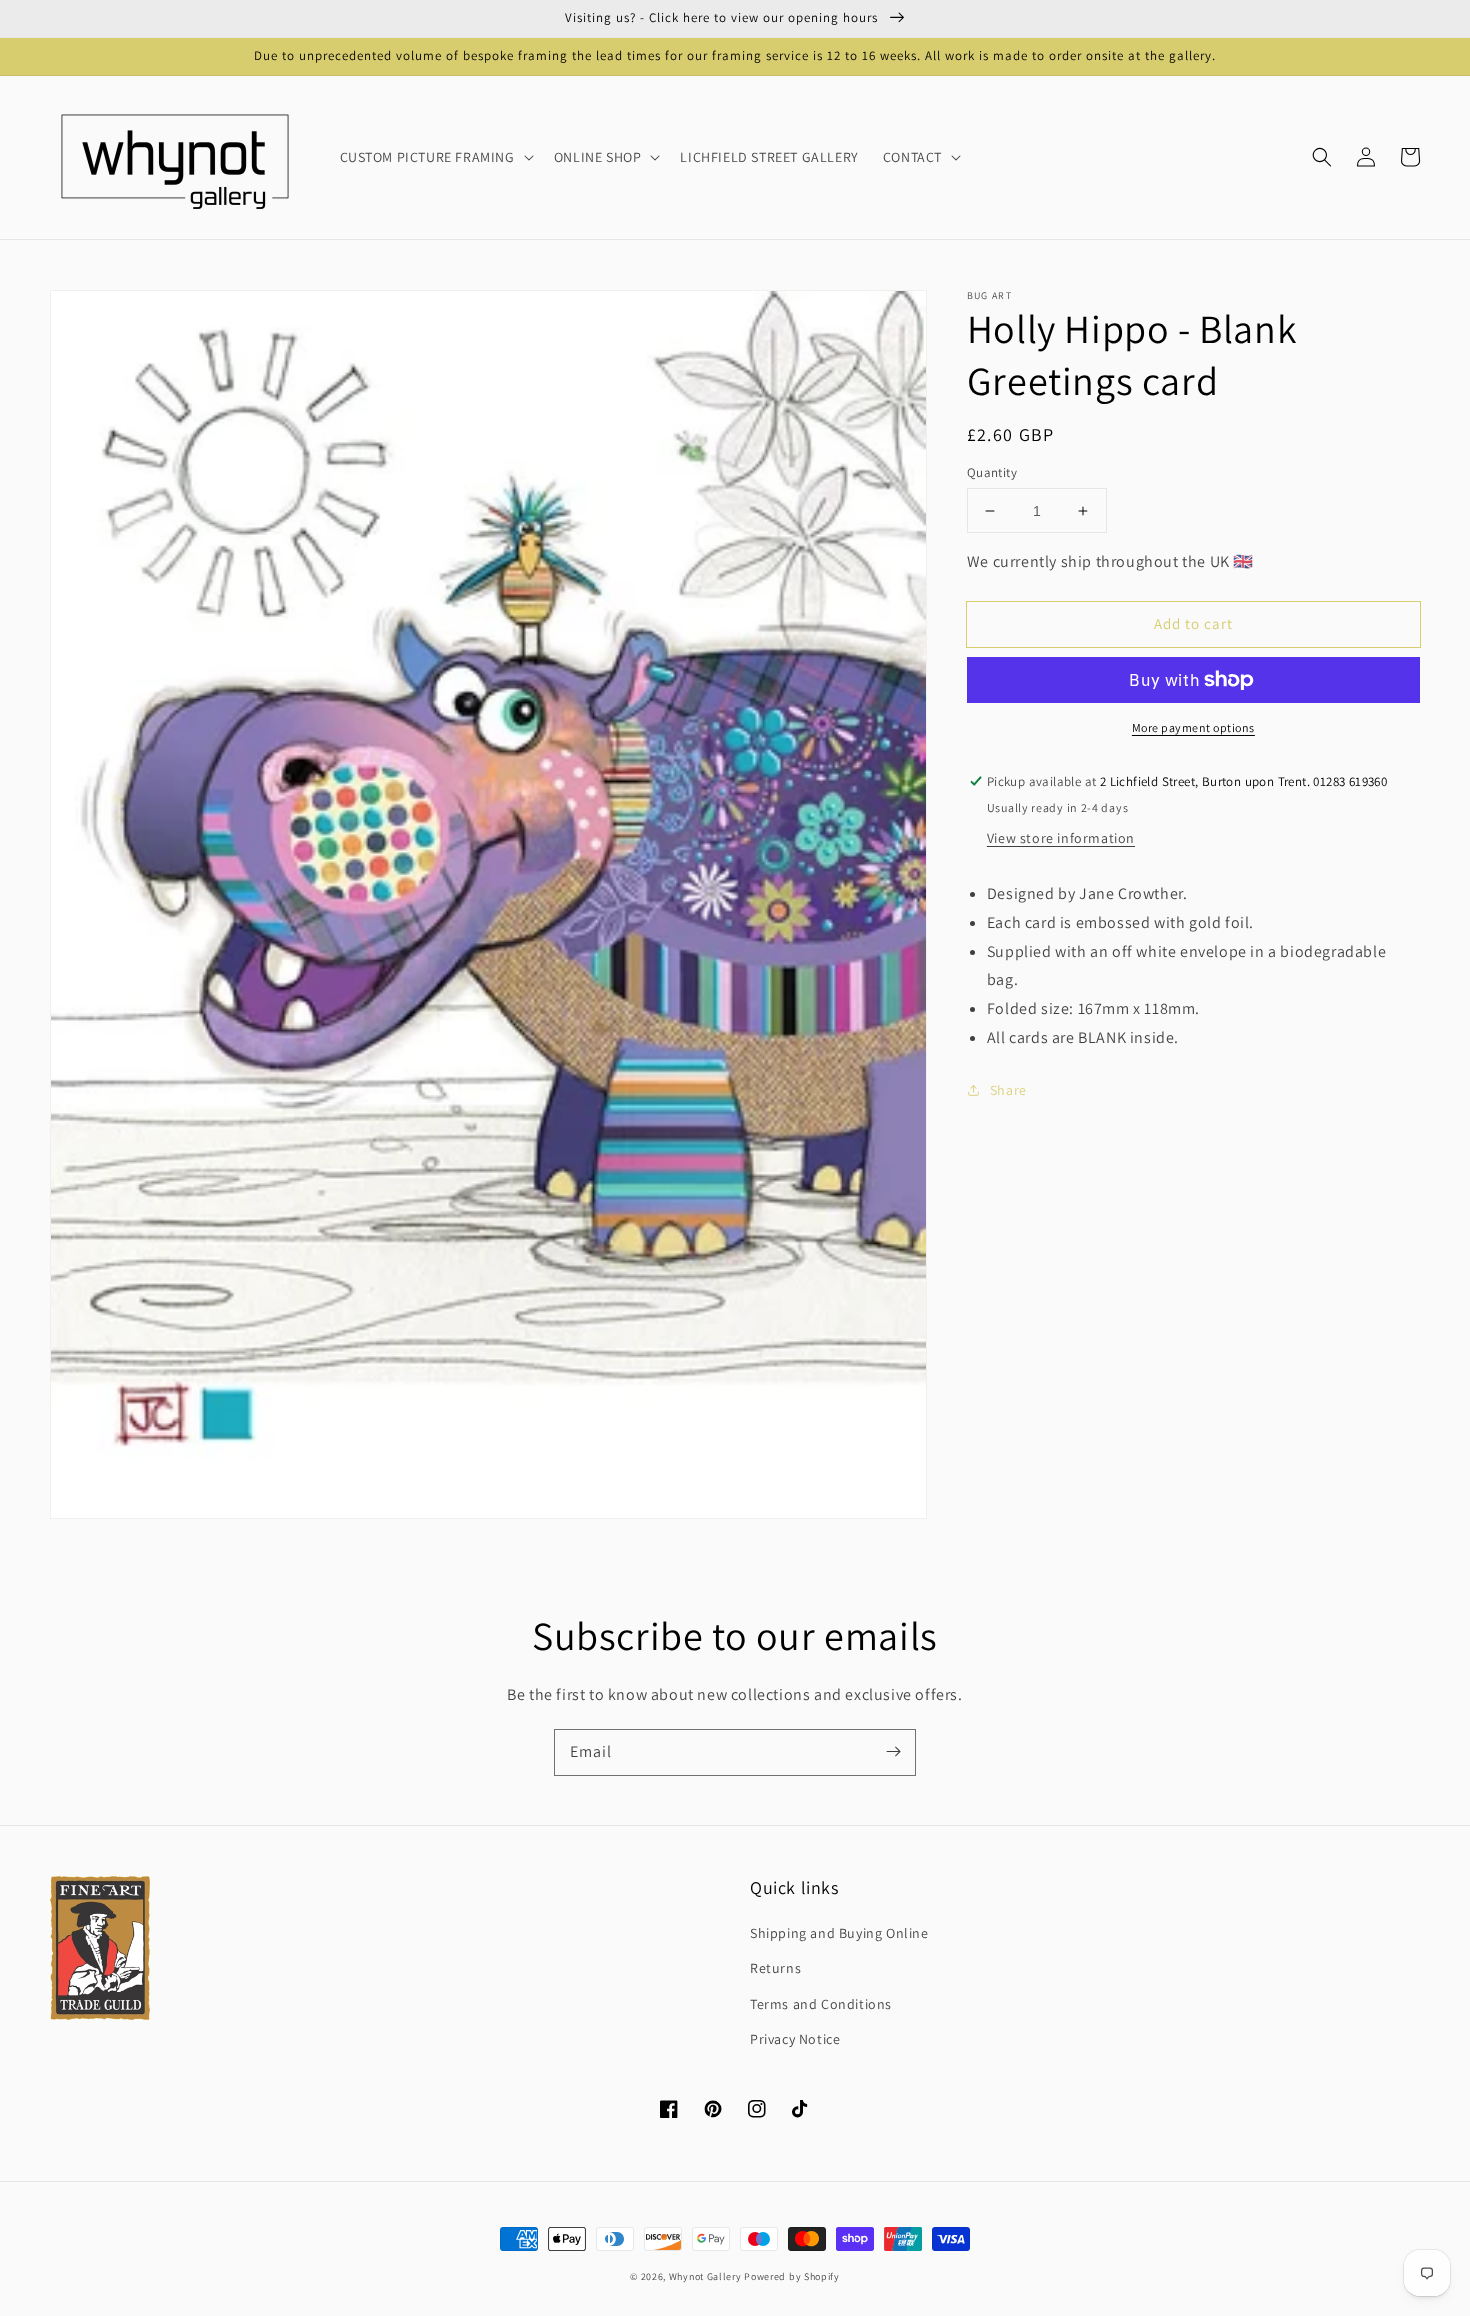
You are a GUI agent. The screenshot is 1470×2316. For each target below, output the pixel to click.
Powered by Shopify (792, 2276)
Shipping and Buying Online (839, 1933)
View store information (1061, 838)
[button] (1322, 157)
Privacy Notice (795, 2039)
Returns (775, 1968)
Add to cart (1193, 623)
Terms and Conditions (821, 2004)
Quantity (992, 472)
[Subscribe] (893, 1752)
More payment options (1193, 727)
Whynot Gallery (705, 2276)
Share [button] (1008, 1090)
